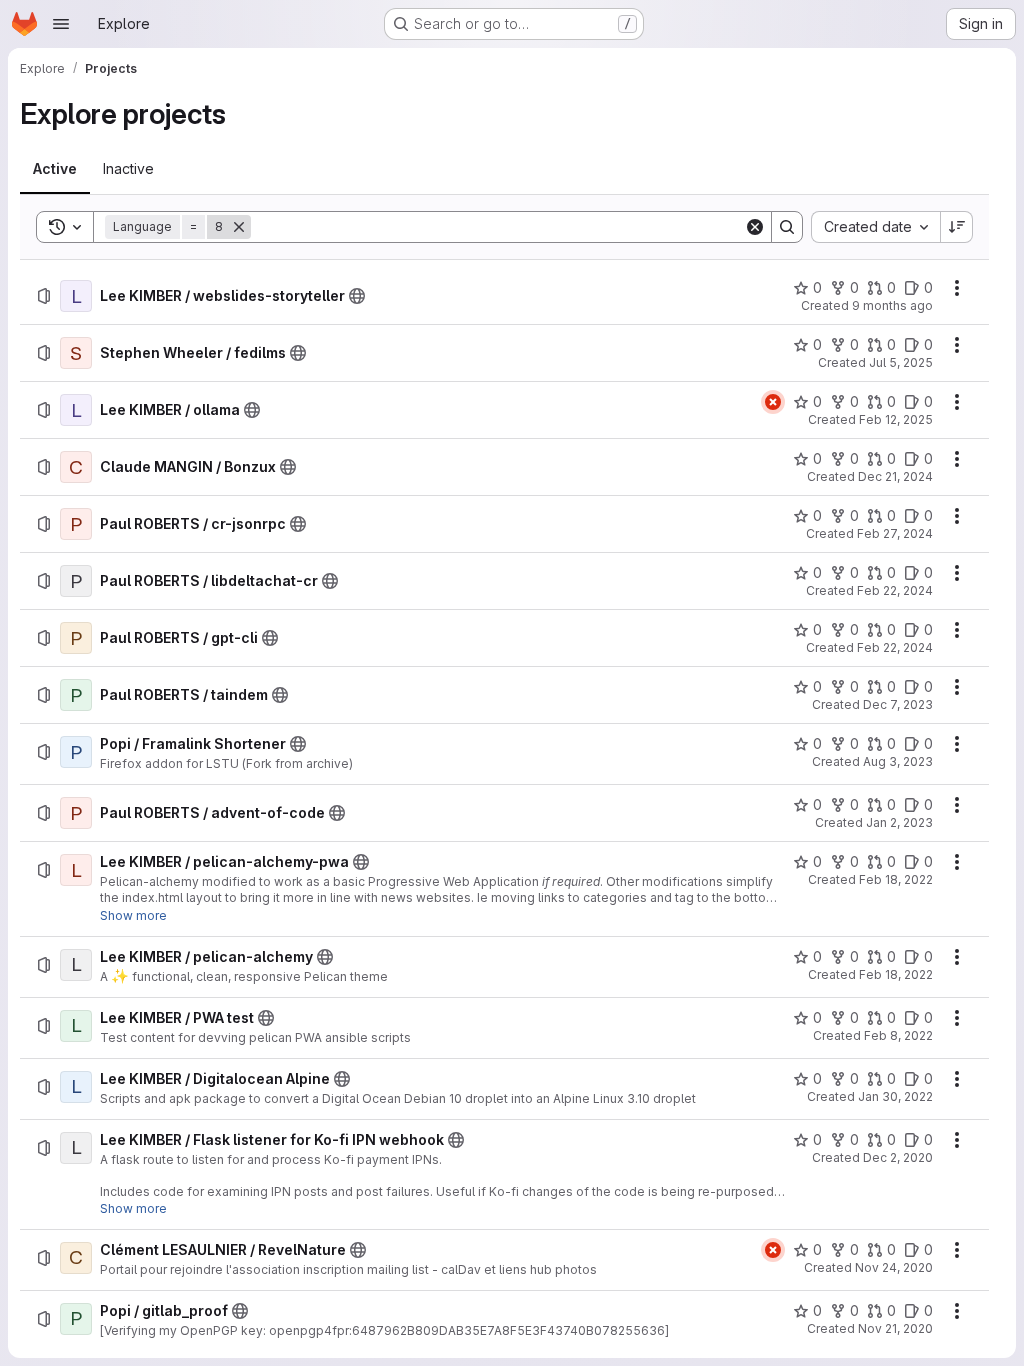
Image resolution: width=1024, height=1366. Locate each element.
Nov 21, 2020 (895, 1328)
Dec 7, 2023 (898, 704)
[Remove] (239, 227)
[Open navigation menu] (61, 24)
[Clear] (755, 227)
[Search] (787, 227)
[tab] (55, 169)
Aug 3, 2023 (898, 761)
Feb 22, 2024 (895, 590)
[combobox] (875, 227)
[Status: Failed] (773, 402)
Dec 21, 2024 (895, 476)
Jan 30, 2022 (895, 1096)
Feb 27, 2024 (895, 533)
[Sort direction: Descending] (957, 227)
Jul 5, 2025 (901, 362)
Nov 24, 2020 (894, 1267)
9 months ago (892, 305)
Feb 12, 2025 (896, 419)
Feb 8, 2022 (898, 1035)
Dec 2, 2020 (898, 1157)
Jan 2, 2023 (899, 822)
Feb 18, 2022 (896, 879)
